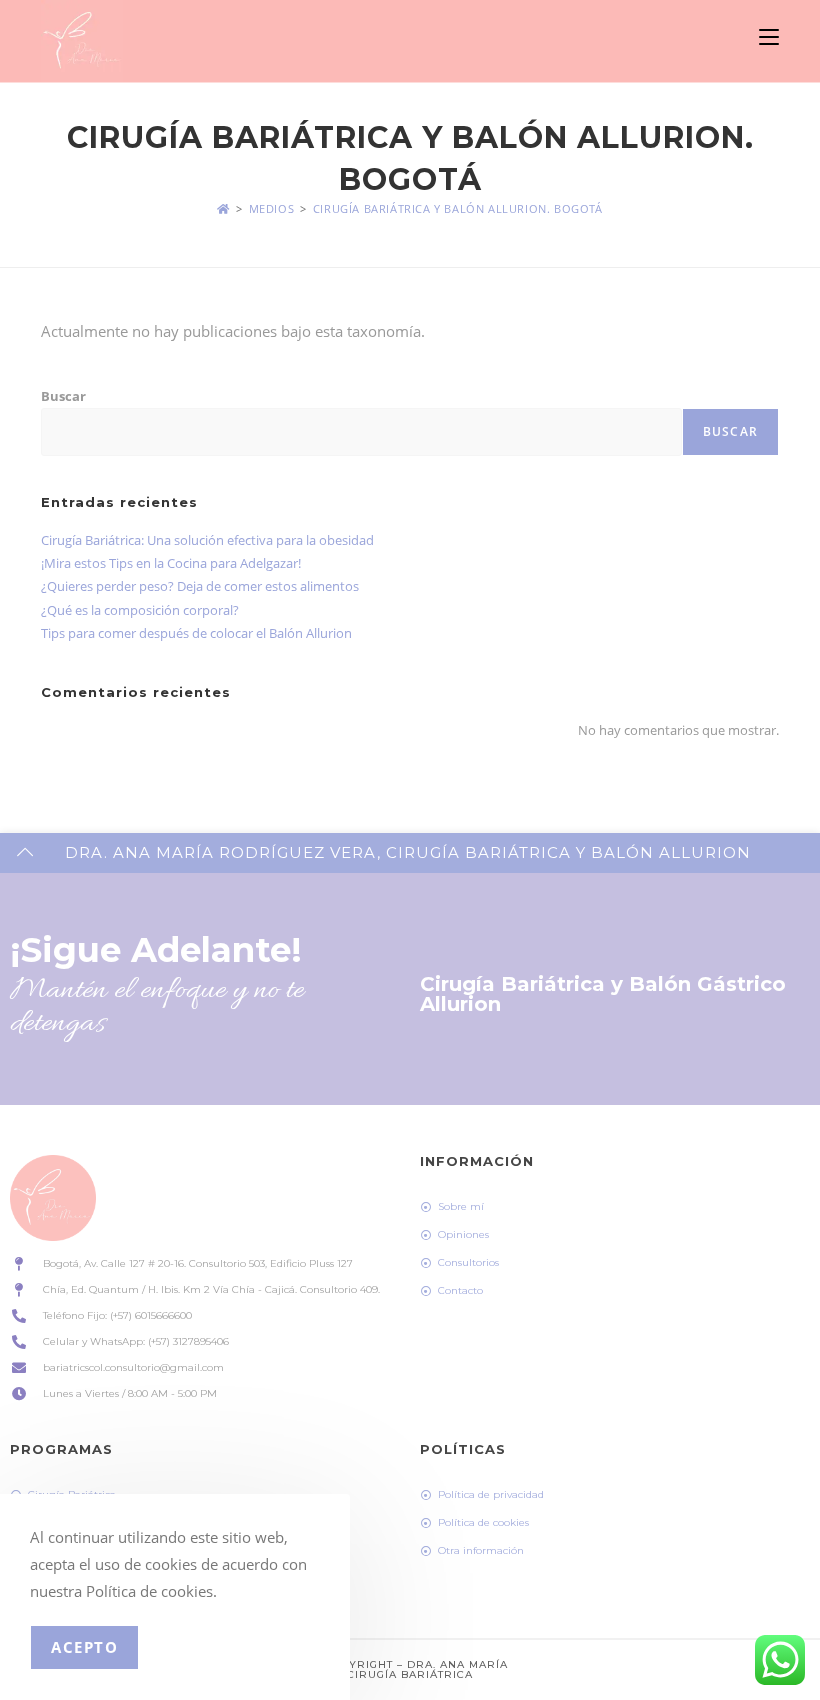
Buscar (63, 396)
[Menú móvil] (769, 37)
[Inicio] (223, 208)
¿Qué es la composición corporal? (140, 610)
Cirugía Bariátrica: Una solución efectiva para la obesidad (207, 540)
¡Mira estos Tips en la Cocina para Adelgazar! (171, 563)
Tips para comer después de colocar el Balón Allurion (196, 633)
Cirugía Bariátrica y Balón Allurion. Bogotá (458, 208)
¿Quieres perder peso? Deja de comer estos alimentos (200, 586)
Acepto (84, 1647)
